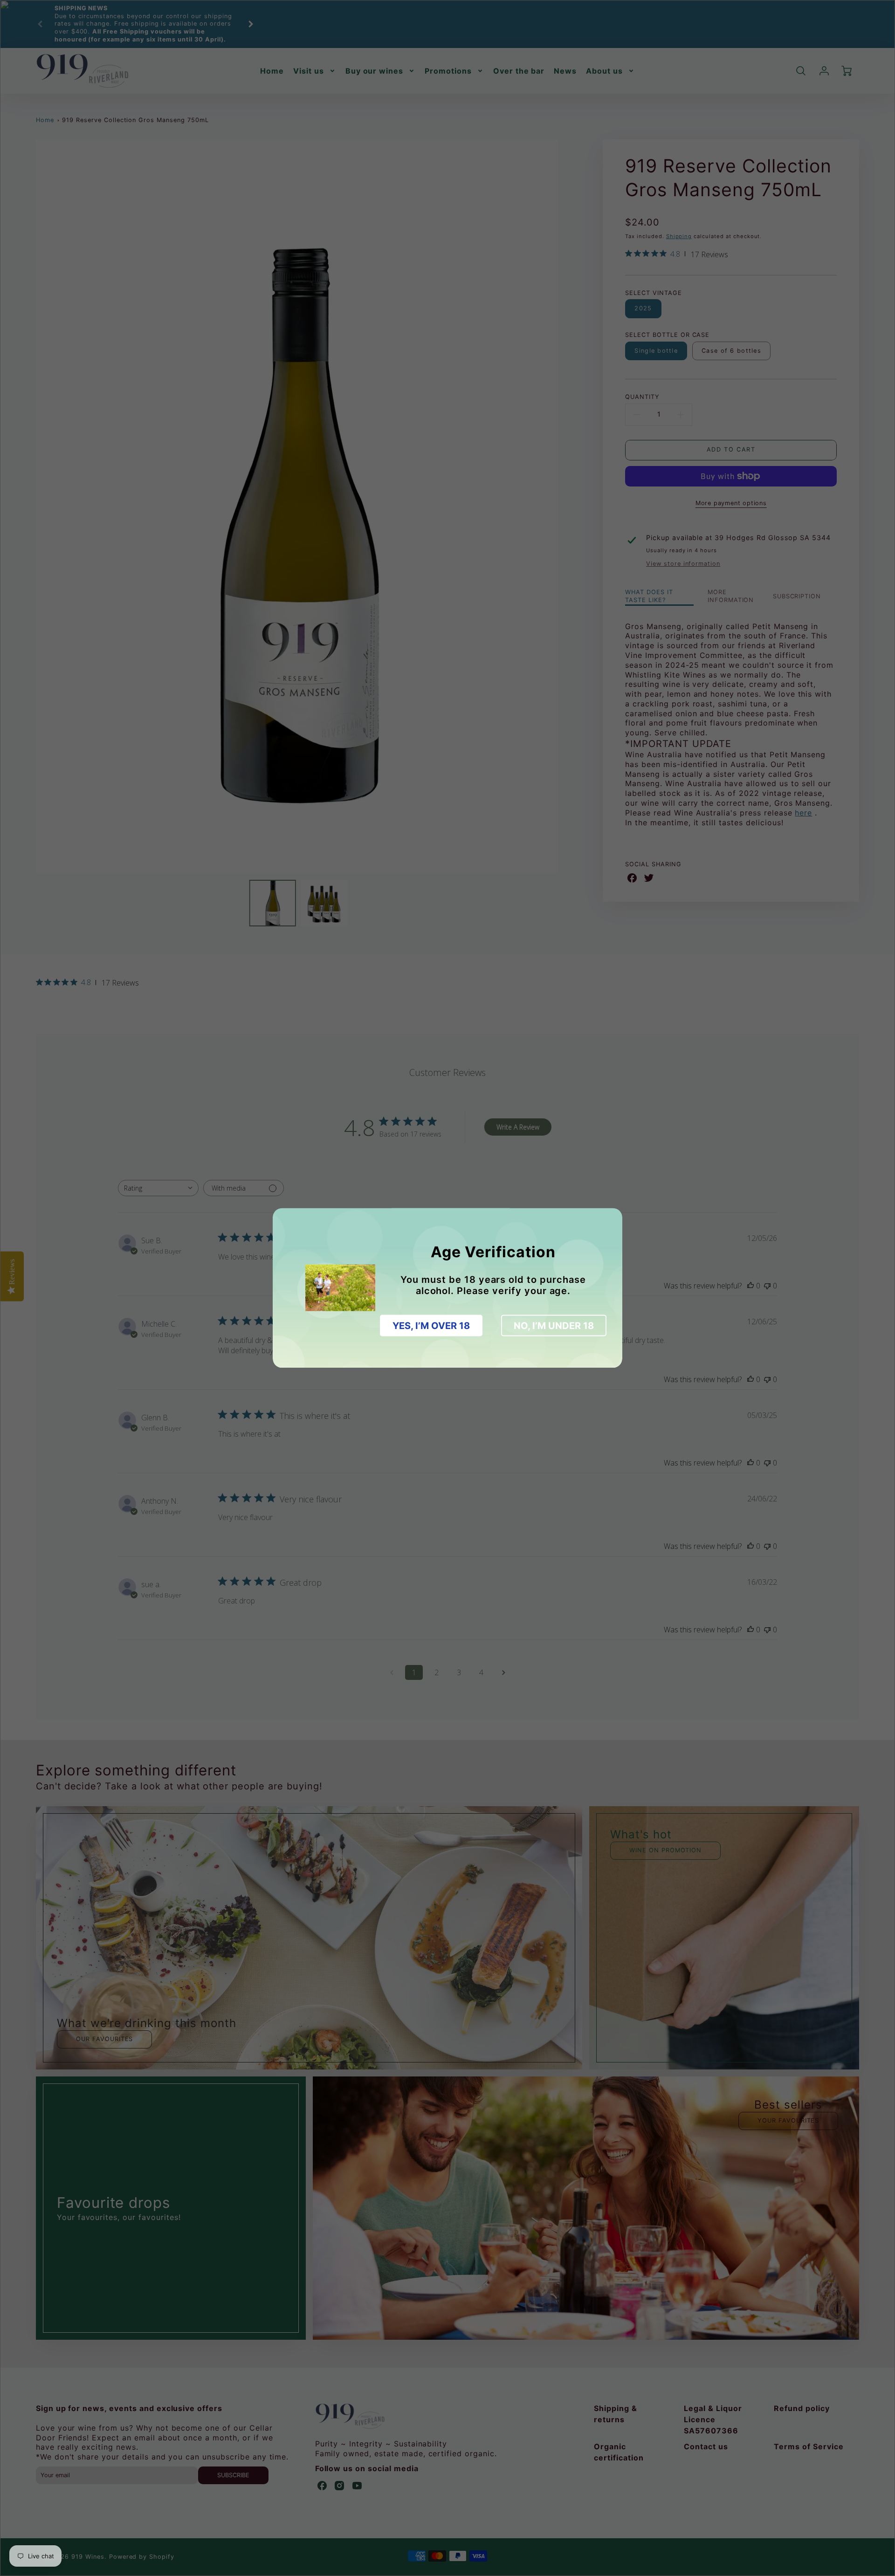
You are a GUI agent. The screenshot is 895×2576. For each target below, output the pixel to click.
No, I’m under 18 (554, 1326)
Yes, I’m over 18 (431, 1326)
